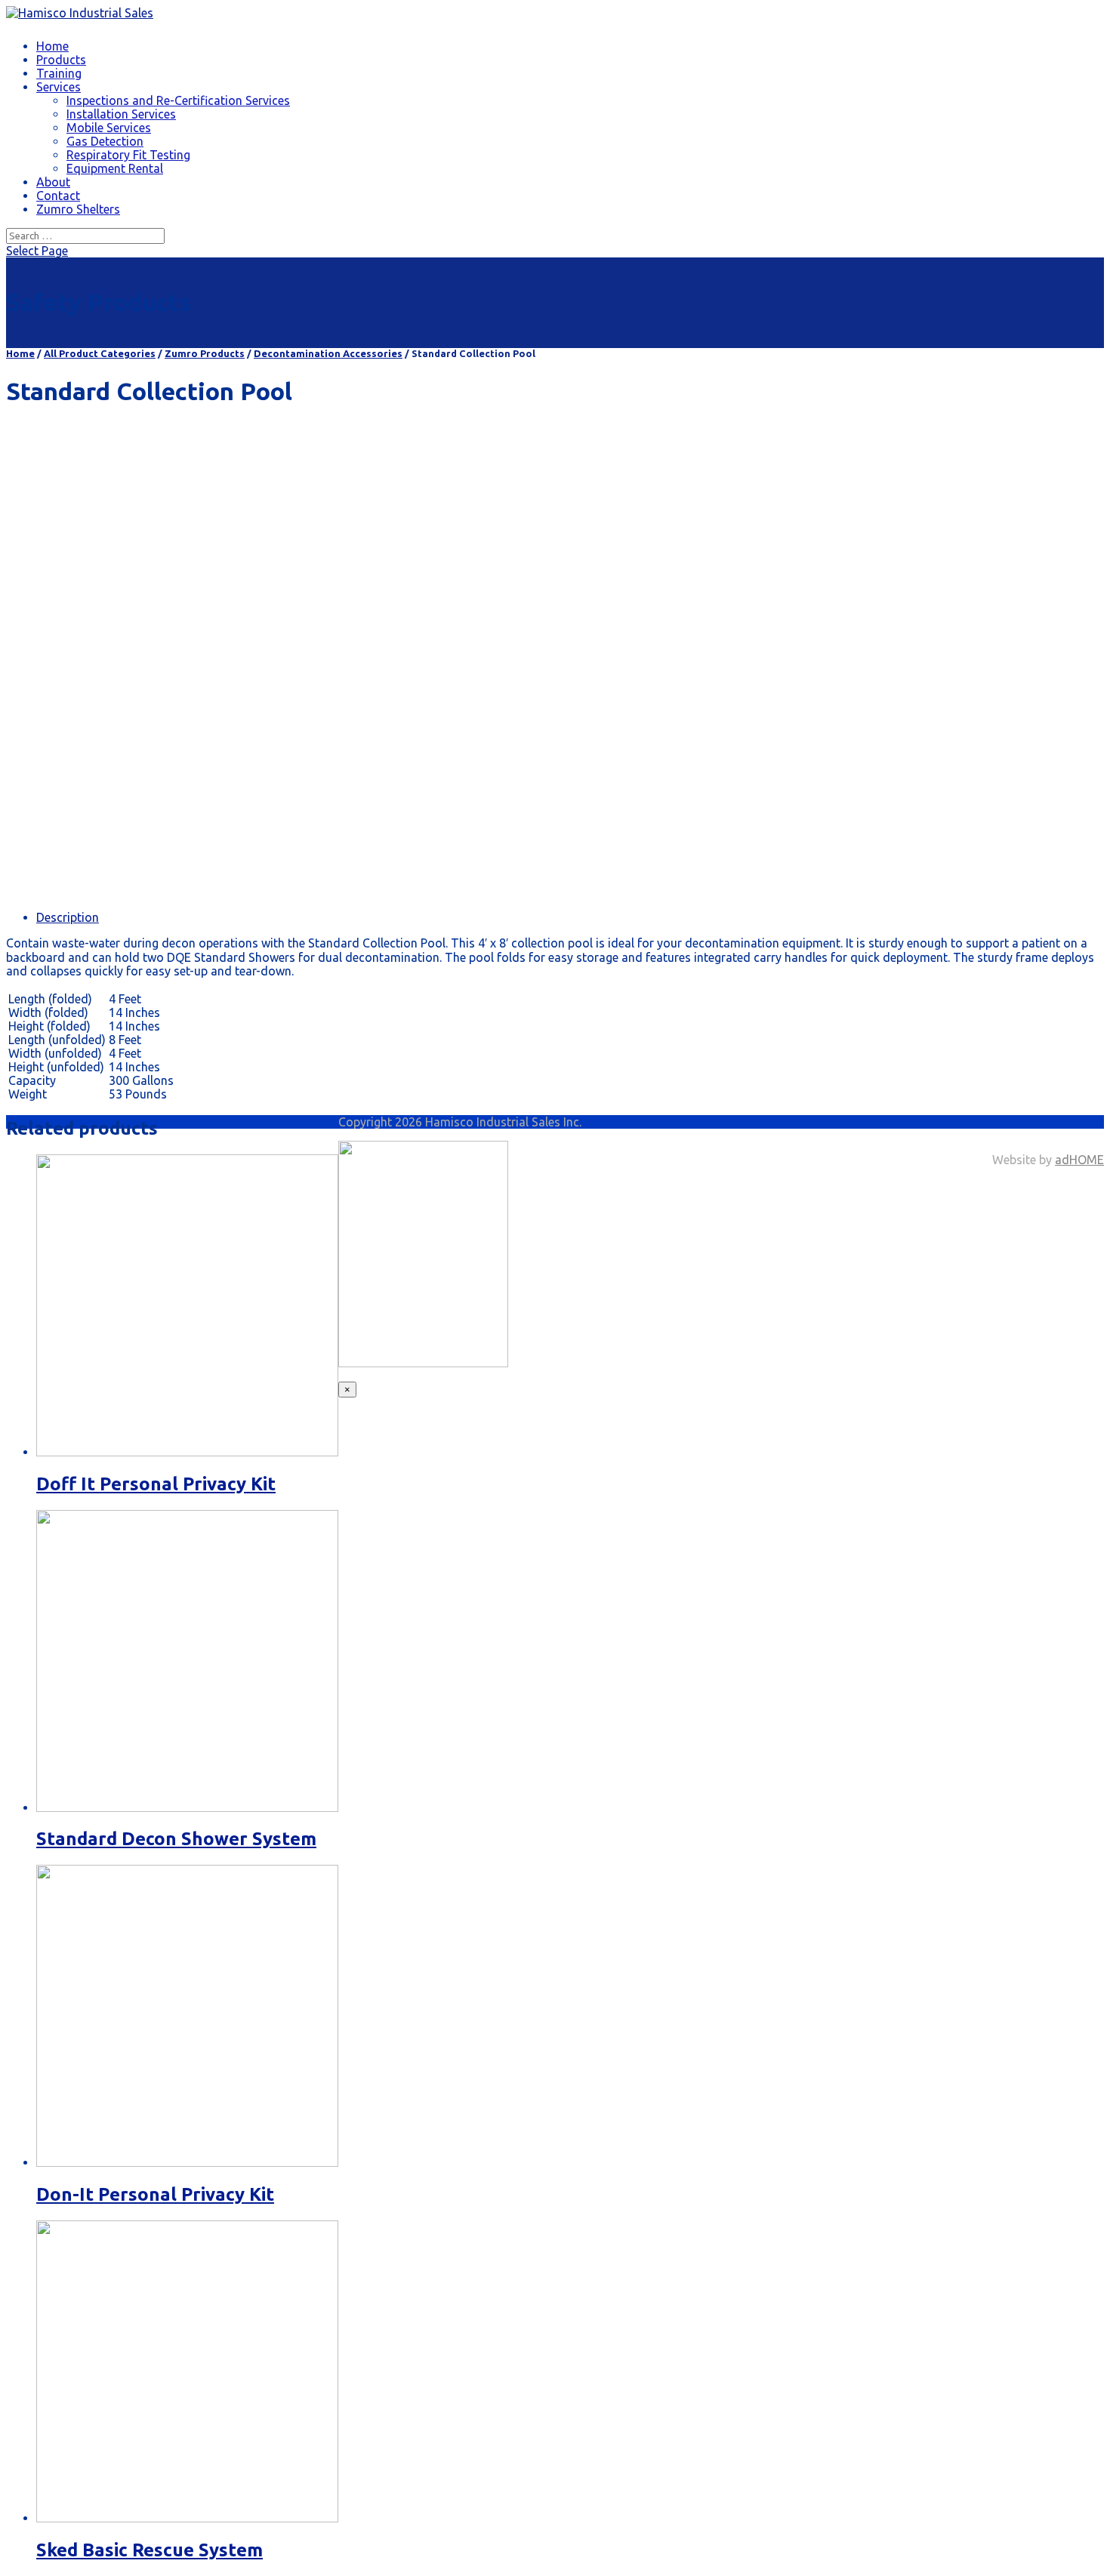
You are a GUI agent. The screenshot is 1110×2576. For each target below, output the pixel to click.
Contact (58, 196)
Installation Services (121, 114)
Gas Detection (105, 141)
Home (52, 46)
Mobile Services (109, 128)
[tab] (570, 917)
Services (59, 87)
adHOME (1079, 1160)
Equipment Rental (115, 168)
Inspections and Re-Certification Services (178, 100)
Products (61, 60)
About (53, 182)
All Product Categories (100, 353)
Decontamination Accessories (328, 353)
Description (68, 917)
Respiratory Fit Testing (128, 155)
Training (59, 73)
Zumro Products (205, 353)
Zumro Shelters (78, 209)
